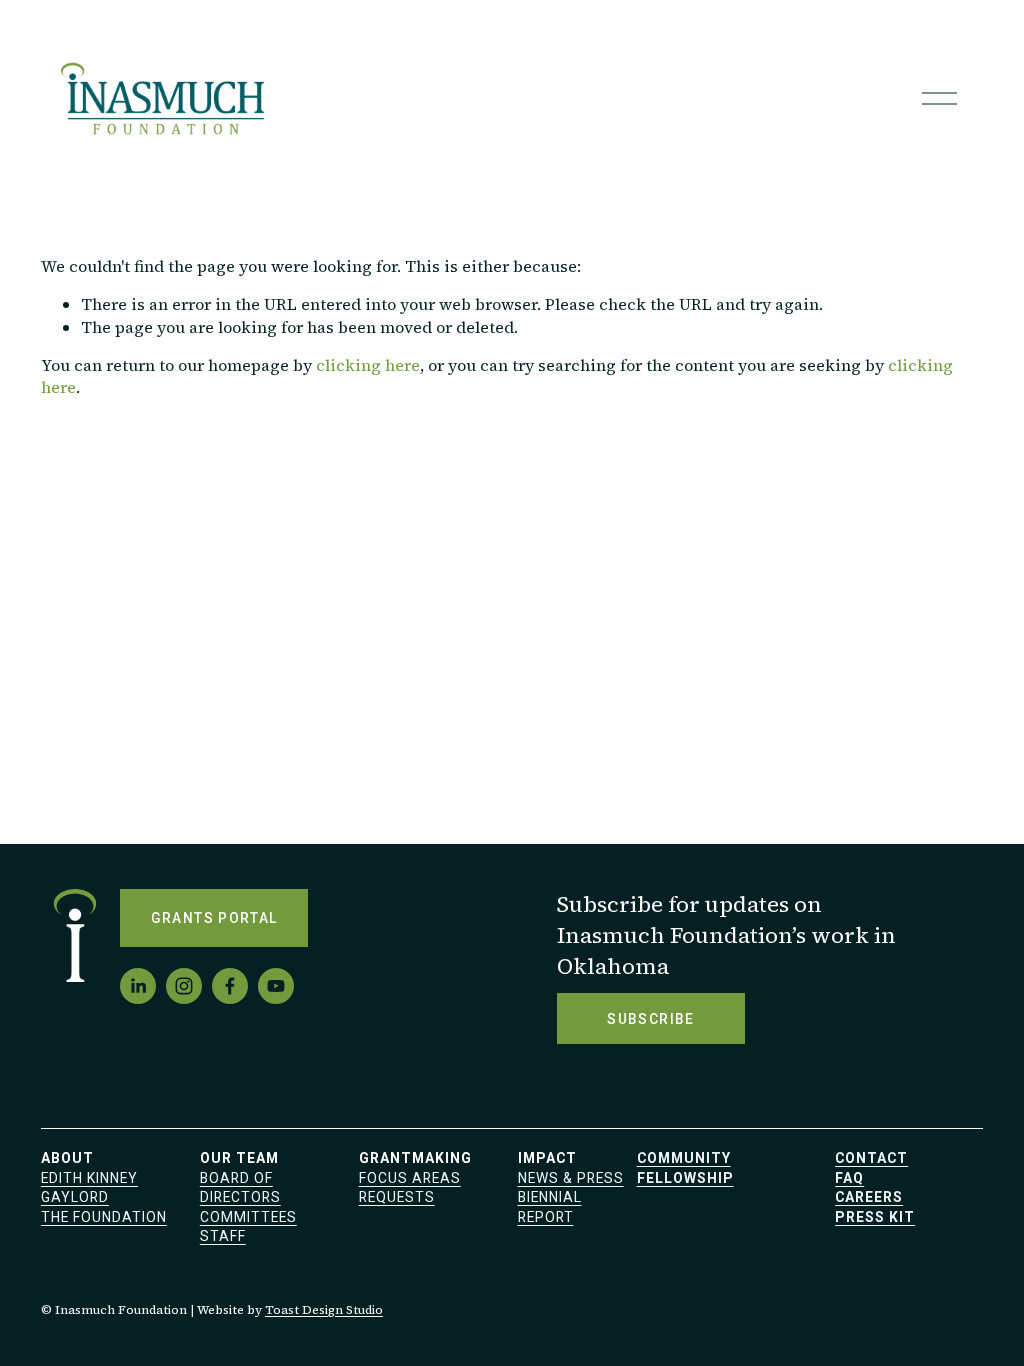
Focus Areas (410, 1178)
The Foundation (104, 1217)
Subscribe (650, 1019)
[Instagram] (184, 986)
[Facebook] (230, 986)
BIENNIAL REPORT (550, 1207)
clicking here (368, 365)
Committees (248, 1217)
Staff (223, 1236)
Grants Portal (214, 918)
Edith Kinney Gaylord (89, 1188)
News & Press (571, 1178)
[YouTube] (276, 986)
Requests (397, 1197)
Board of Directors (240, 1188)
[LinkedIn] (138, 986)
